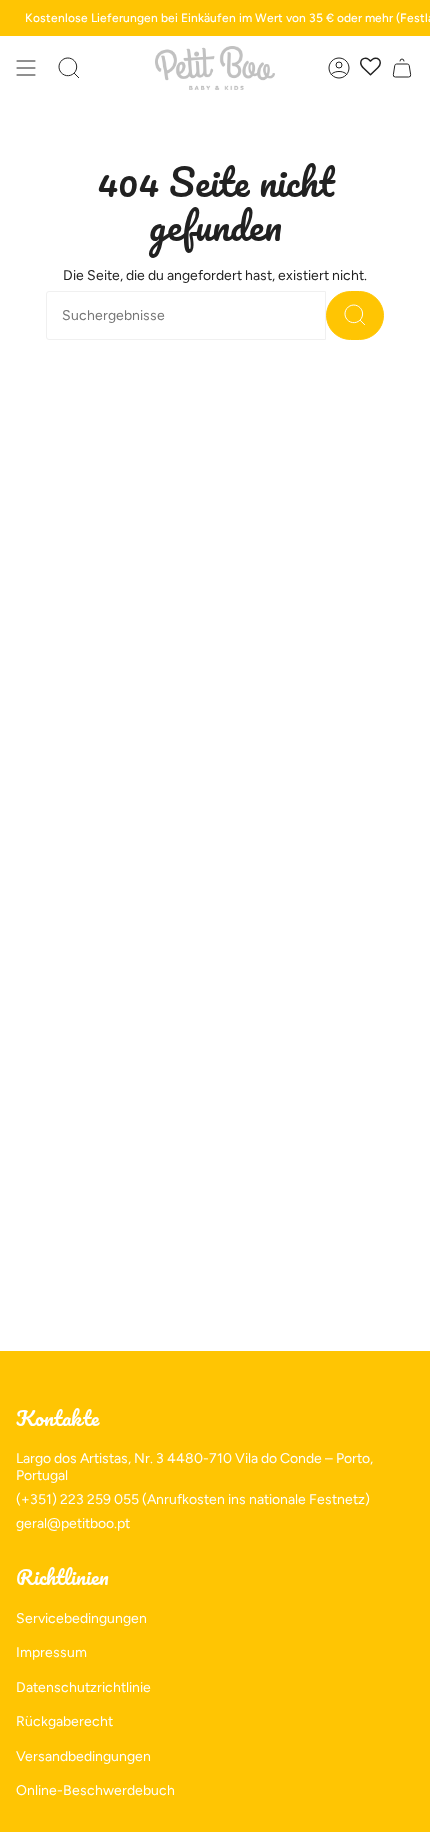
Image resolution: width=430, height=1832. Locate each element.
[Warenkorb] (402, 68)
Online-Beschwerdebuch (95, 1790)
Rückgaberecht (64, 1721)
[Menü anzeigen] (26, 68)
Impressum (51, 1652)
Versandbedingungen (83, 1756)
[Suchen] (355, 315)
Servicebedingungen (81, 1618)
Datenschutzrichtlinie (83, 1687)
